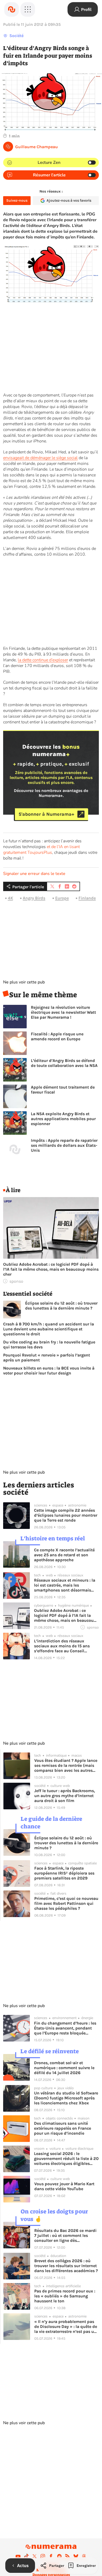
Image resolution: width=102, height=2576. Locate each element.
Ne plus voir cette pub (24, 982)
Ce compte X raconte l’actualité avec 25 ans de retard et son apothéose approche (64, 1555)
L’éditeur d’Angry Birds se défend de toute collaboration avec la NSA (64, 1063)
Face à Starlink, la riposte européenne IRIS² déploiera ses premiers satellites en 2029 (64, 1873)
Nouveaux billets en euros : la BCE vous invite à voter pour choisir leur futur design (49, 1371)
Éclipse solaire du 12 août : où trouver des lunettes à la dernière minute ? (61, 1306)
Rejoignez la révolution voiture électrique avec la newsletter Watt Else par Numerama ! (63, 1012)
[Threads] (84, 2556)
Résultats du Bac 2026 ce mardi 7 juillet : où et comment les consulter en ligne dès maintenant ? (65, 2235)
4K (10, 898)
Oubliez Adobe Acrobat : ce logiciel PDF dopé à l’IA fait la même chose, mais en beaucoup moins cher (51, 1269)
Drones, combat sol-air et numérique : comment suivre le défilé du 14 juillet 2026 (64, 2068)
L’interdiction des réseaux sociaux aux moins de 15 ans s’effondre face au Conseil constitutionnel (62, 1646)
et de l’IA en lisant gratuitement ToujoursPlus (41, 850)
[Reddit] (59, 2556)
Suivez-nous (17, 200)
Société (16, 36)
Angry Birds (34, 898)
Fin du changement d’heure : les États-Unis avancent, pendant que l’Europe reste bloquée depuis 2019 (65, 2028)
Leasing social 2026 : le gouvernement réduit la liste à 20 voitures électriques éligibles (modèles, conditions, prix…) (66, 2158)
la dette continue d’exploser (43, 660)
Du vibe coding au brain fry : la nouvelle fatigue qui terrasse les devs (49, 1344)
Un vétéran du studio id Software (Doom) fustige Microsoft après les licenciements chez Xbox (66, 2098)
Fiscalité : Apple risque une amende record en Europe (57, 1036)
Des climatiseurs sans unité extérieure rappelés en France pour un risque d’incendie (63, 2128)
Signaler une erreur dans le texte (34, 874)
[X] (35, 2556)
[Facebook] (51, 2556)
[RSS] (67, 2556)
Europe (62, 898)
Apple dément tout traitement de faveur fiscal (63, 1090)
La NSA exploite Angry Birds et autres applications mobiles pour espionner (63, 1119)
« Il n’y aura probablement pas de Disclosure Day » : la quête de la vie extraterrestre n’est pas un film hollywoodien (66, 2326)
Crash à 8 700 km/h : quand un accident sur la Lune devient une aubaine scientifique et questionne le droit (49, 1329)
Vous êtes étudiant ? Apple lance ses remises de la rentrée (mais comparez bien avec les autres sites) (66, 1765)
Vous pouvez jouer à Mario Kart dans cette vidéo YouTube (64, 2186)
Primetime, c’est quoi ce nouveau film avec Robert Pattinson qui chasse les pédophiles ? (66, 1903)
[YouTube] (18, 2556)
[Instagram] (43, 2556)
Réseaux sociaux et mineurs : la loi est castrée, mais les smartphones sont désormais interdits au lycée (65, 1585)
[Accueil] (12, 9)
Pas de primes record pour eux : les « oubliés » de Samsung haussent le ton (65, 2296)
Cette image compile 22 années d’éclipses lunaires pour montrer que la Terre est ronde (66, 1515)
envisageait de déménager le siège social (40, 458)
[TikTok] (26, 2556)
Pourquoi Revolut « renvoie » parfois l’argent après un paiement (47, 1358)
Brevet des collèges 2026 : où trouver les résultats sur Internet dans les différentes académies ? (66, 2266)
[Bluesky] (76, 2556)
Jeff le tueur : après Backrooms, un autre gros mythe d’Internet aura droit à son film (65, 1796)
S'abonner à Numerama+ (46, 814)
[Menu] (28, 9)
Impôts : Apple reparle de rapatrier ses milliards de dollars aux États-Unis (64, 1145)
